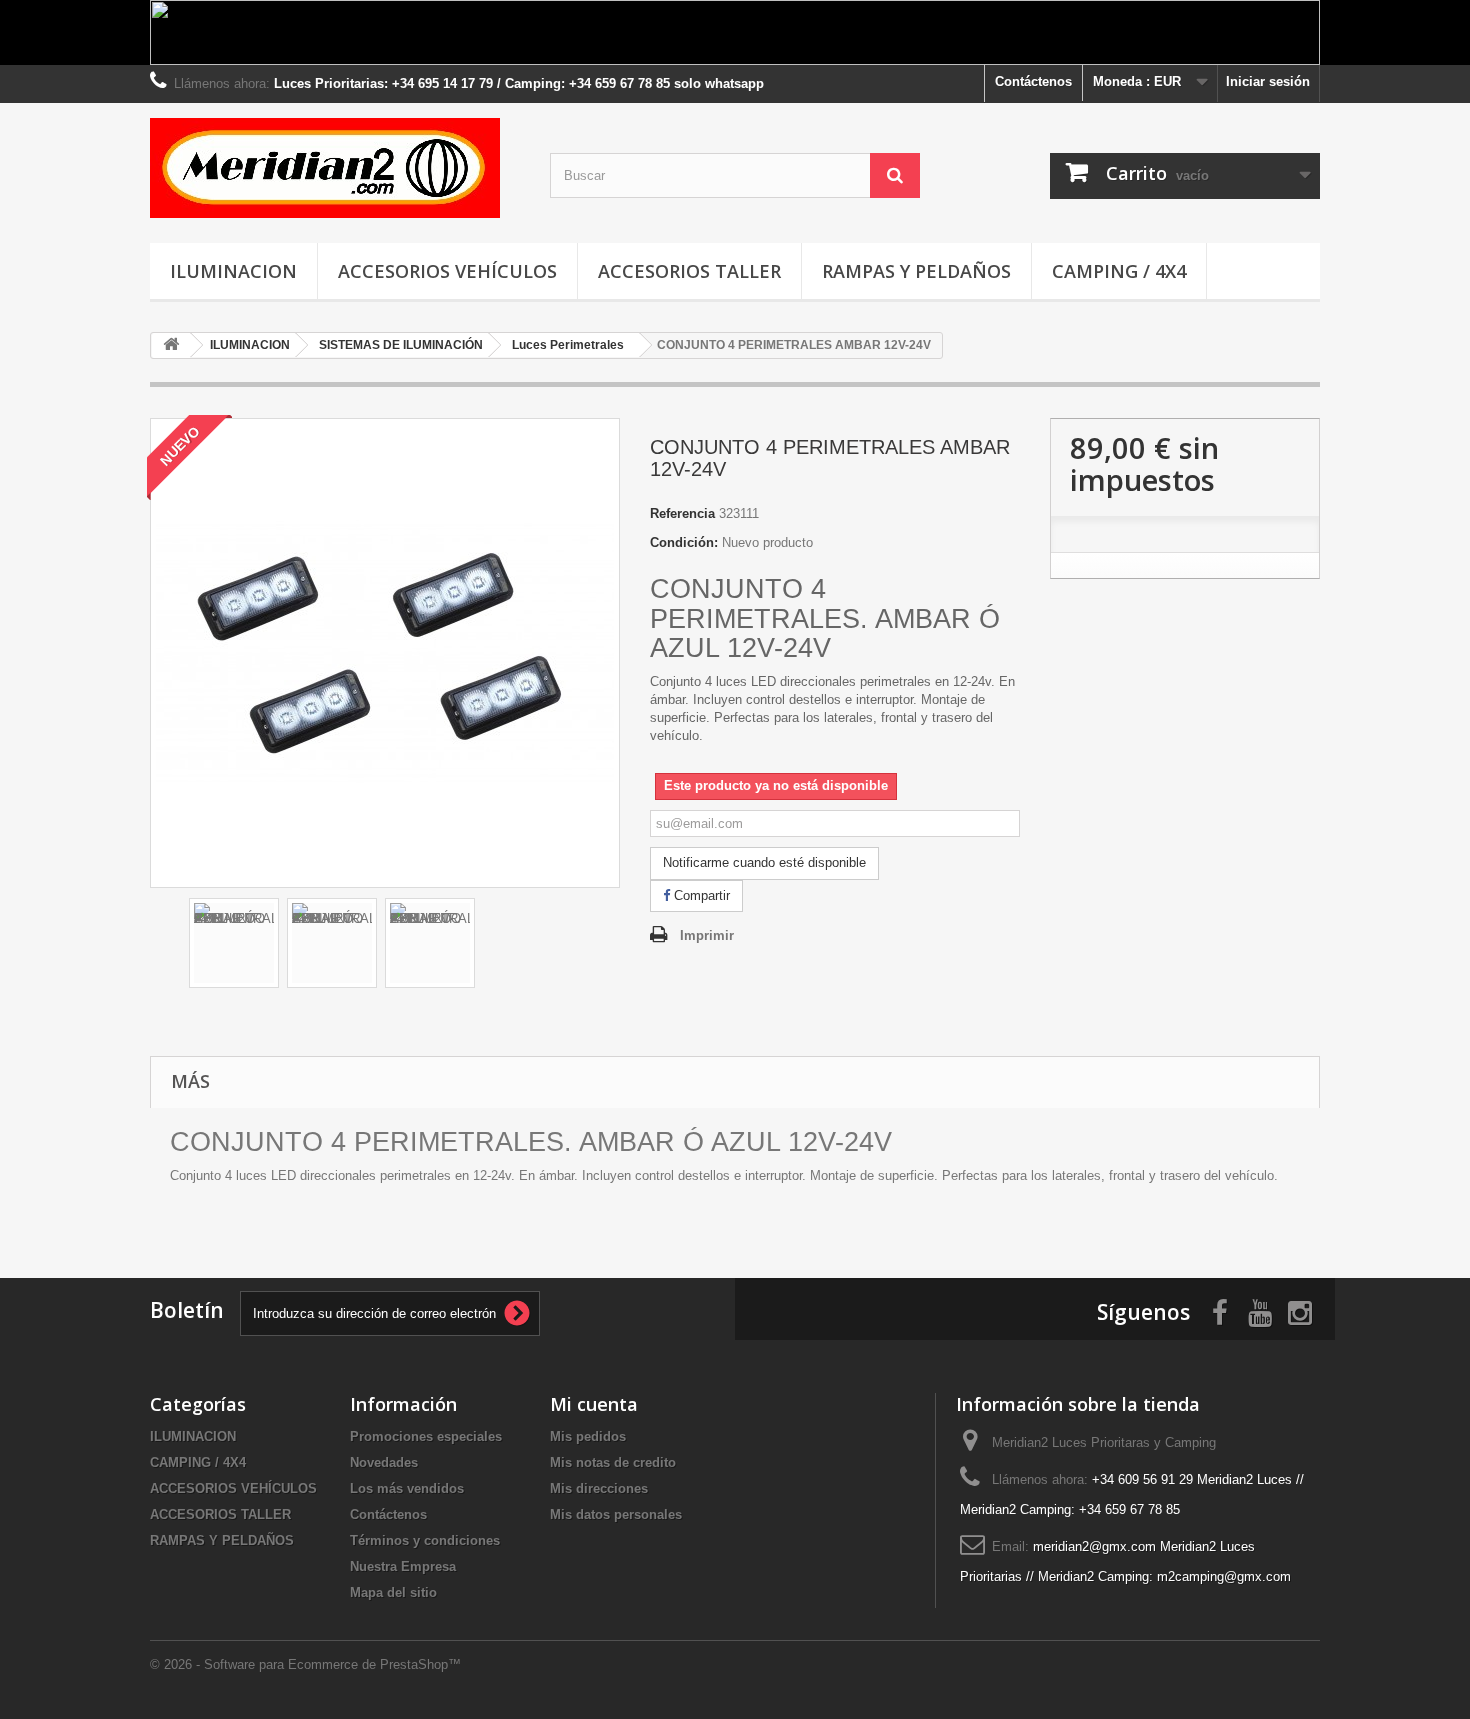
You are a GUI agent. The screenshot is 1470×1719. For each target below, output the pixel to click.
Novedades (384, 1462)
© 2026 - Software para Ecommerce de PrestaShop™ (305, 1664)
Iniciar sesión (1268, 81)
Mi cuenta (594, 1404)
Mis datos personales (616, 1514)
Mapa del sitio (393, 1592)
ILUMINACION (233, 271)
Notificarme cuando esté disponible (764, 862)
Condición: (684, 542)
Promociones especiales (426, 1436)
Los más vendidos (407, 1488)
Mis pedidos (588, 1436)
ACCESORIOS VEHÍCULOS (447, 271)
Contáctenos (1033, 81)
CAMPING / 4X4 (1119, 271)
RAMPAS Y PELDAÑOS (916, 271)
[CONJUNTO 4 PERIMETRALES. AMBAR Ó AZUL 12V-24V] (234, 943)
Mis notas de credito (613, 1462)
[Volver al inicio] (171, 345)
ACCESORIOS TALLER (689, 271)
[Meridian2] (335, 168)
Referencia (682, 513)
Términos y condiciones (425, 1540)
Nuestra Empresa (403, 1566)
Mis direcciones (599, 1488)
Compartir (700, 895)
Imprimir (707, 935)
